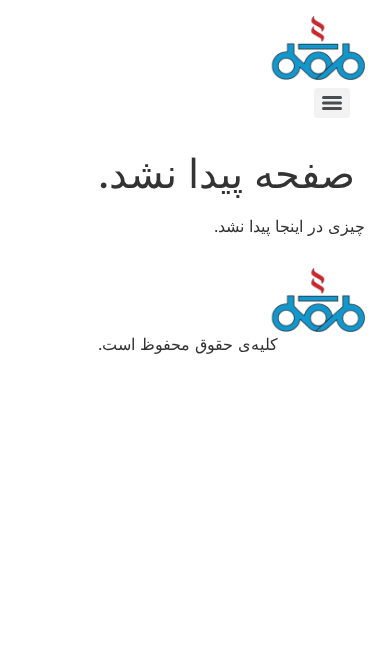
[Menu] (332, 103)
